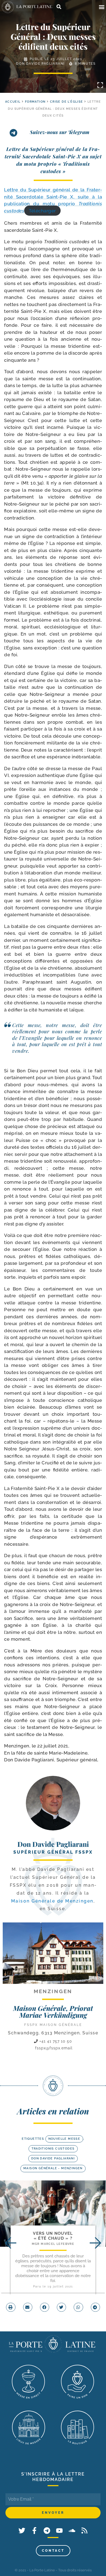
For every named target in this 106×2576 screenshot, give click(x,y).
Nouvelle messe (64, 2139)
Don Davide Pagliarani (40, 64)
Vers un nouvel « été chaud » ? (53, 2236)
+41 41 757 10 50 (55, 2041)
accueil (13, 102)
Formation (35, 102)
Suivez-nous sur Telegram (60, 132)
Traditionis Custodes (53, 2149)
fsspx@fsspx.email (54, 2048)
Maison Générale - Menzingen (53, 2168)
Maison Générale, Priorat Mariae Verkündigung (53, 2011)
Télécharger (42, 211)
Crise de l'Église (67, 102)
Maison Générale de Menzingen (52, 1901)
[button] (102, 7)
